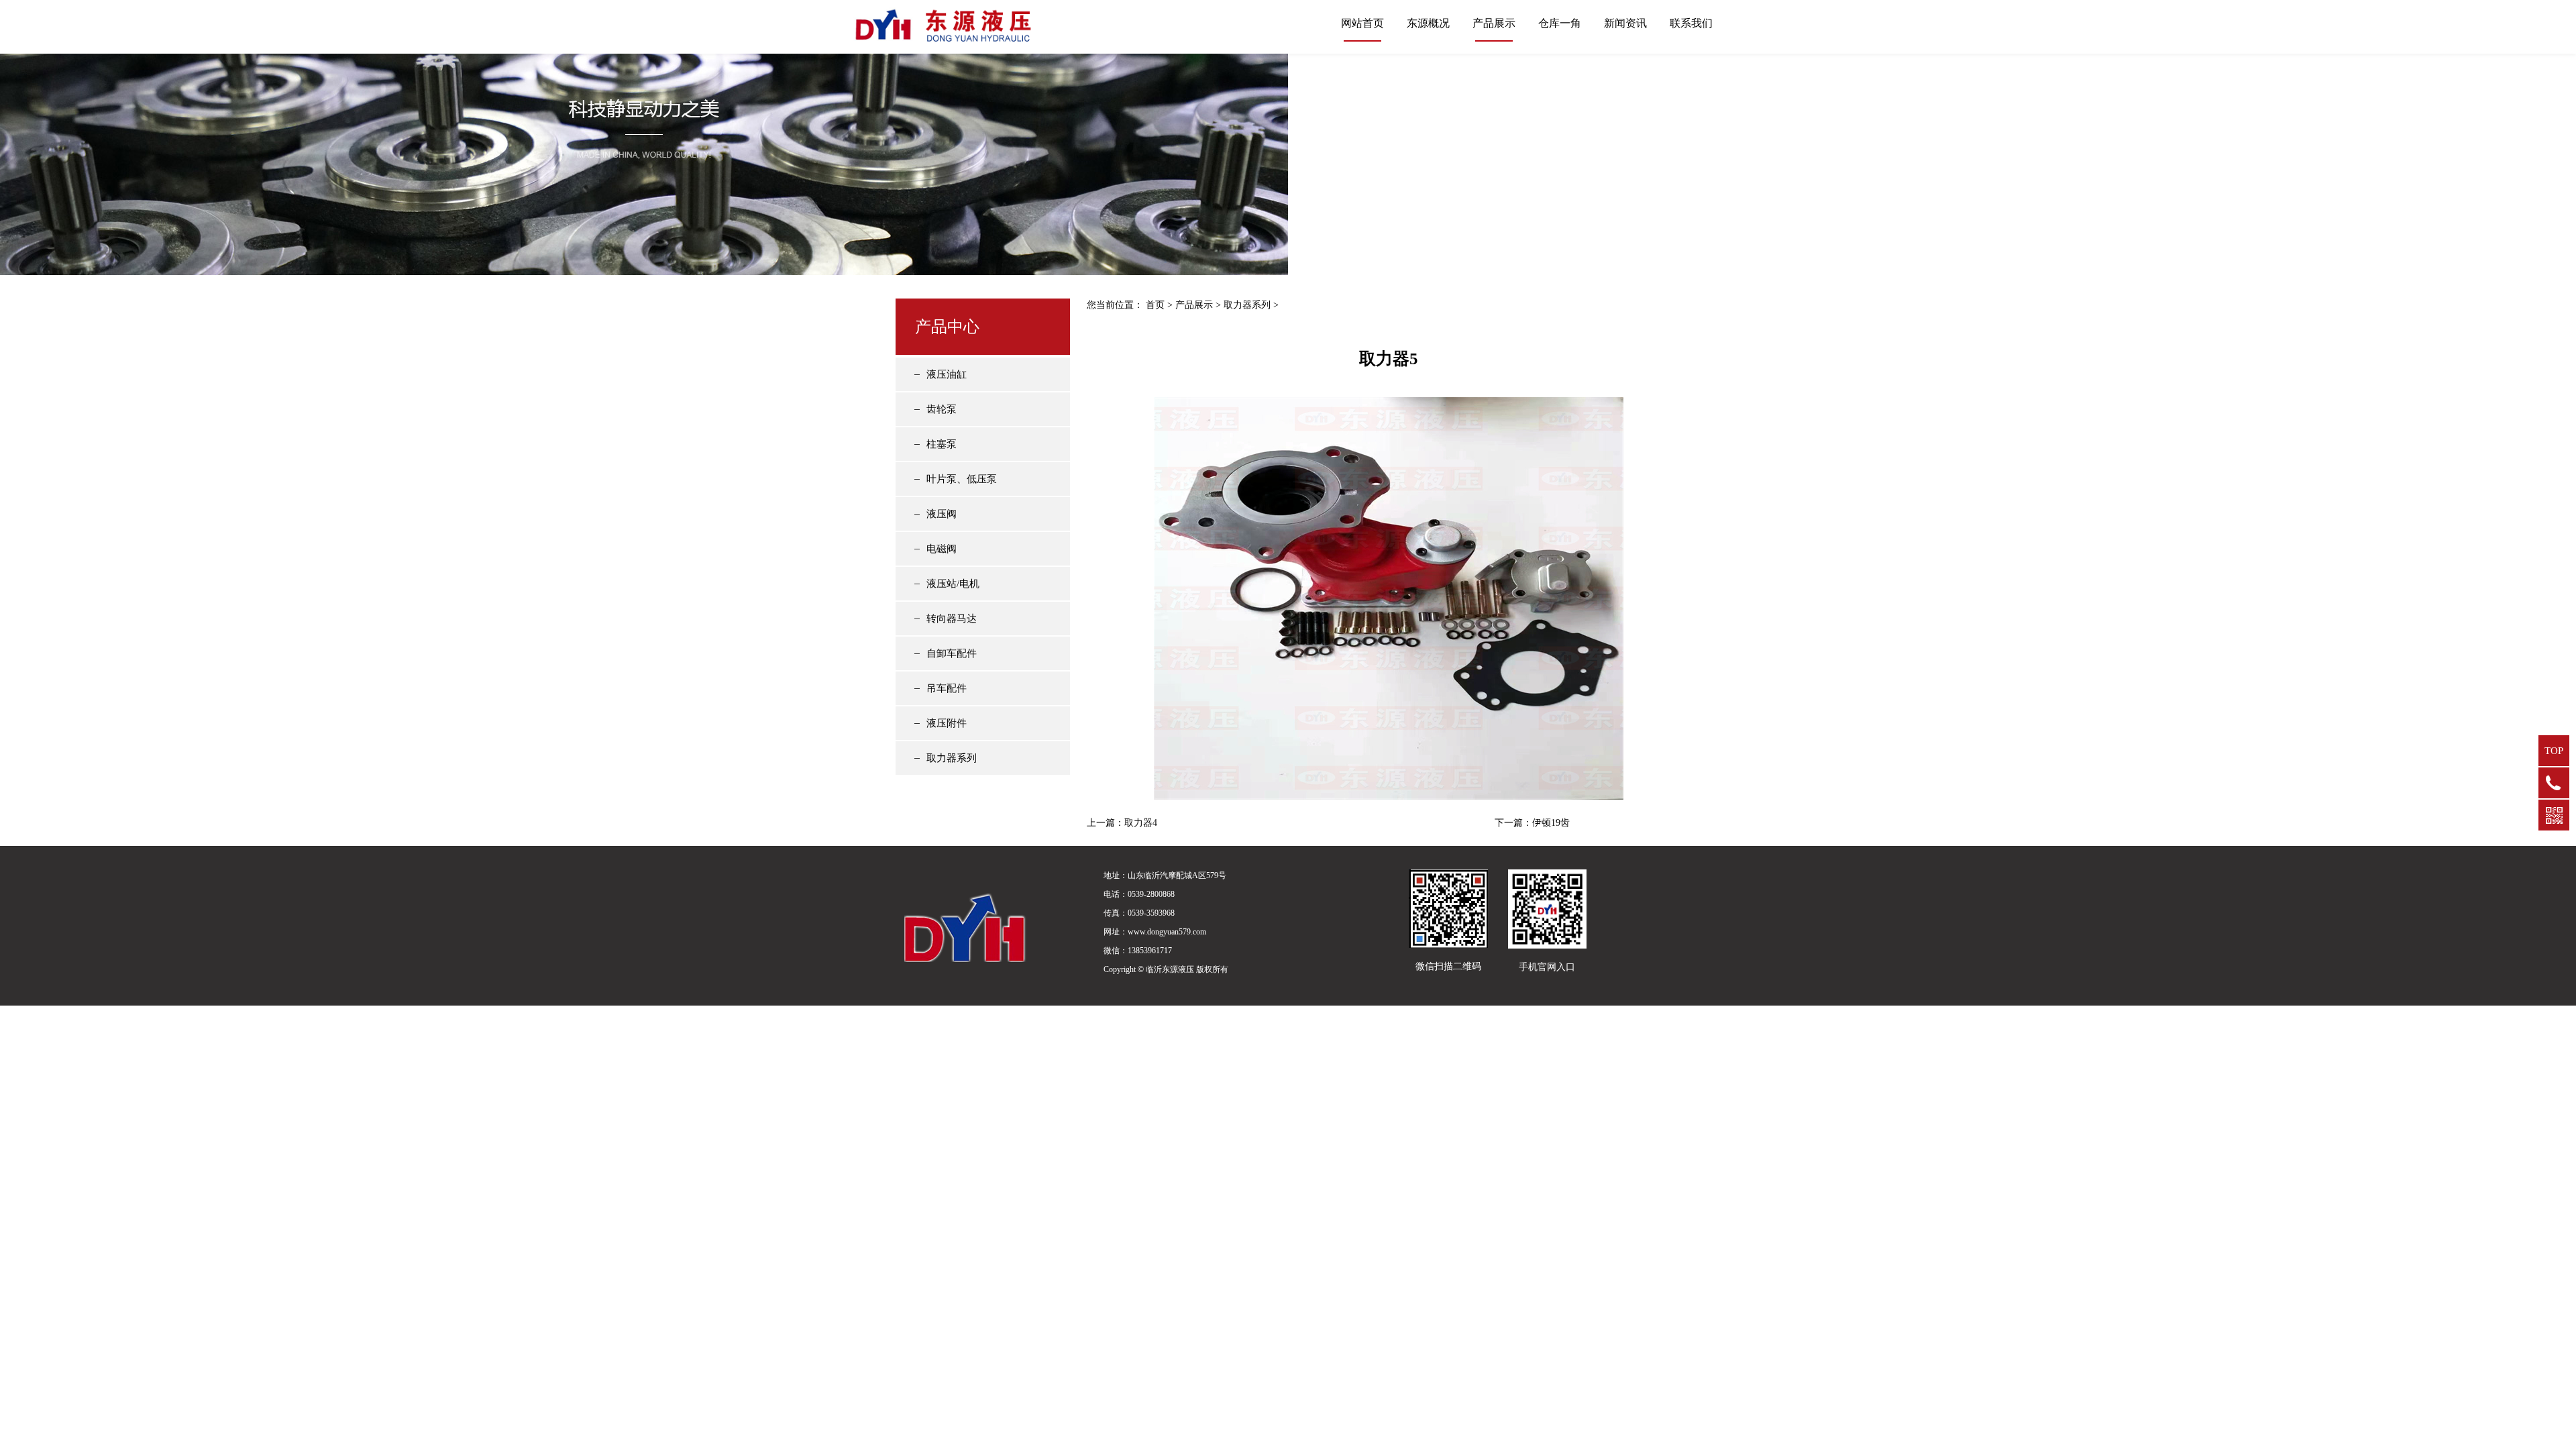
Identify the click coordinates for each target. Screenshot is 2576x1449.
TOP (2554, 751)
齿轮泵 (942, 409)
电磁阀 (942, 549)
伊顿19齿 (1551, 823)
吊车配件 (947, 688)
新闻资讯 (1625, 23)
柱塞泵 (942, 444)
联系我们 (1691, 23)
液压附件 (947, 723)
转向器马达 (952, 619)
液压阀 (942, 514)
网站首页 (1362, 23)
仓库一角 (1560, 23)
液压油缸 (947, 374)
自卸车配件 (952, 653)
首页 (1155, 305)
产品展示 (1494, 23)
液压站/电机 (953, 584)
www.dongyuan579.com (1167, 932)
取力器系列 (952, 758)
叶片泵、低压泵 (962, 479)
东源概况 (1428, 23)
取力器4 (1141, 823)
